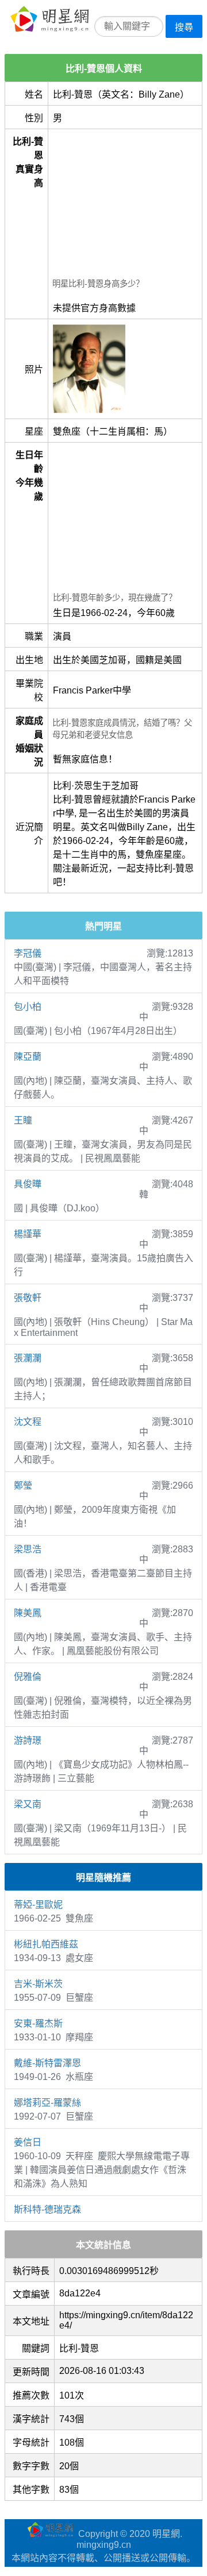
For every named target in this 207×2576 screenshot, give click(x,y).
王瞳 (23, 1120)
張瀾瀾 (28, 1358)
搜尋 (184, 27)
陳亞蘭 (28, 1057)
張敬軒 (28, 1298)
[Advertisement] (125, 205)
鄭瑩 (23, 1485)
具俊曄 (28, 1184)
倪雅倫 (28, 1677)
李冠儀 (28, 953)
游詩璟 (28, 1740)
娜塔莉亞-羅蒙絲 (47, 2103)
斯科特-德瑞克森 (47, 2209)
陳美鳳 (28, 1613)
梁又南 (28, 1804)
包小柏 (28, 1007)
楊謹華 (28, 1234)
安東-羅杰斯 (38, 2023)
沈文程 (28, 1422)
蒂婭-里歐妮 (38, 1905)
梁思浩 (28, 1549)
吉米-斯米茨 (38, 1984)
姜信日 (28, 2142)
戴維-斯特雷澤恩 (47, 2063)
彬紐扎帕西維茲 (46, 1944)
